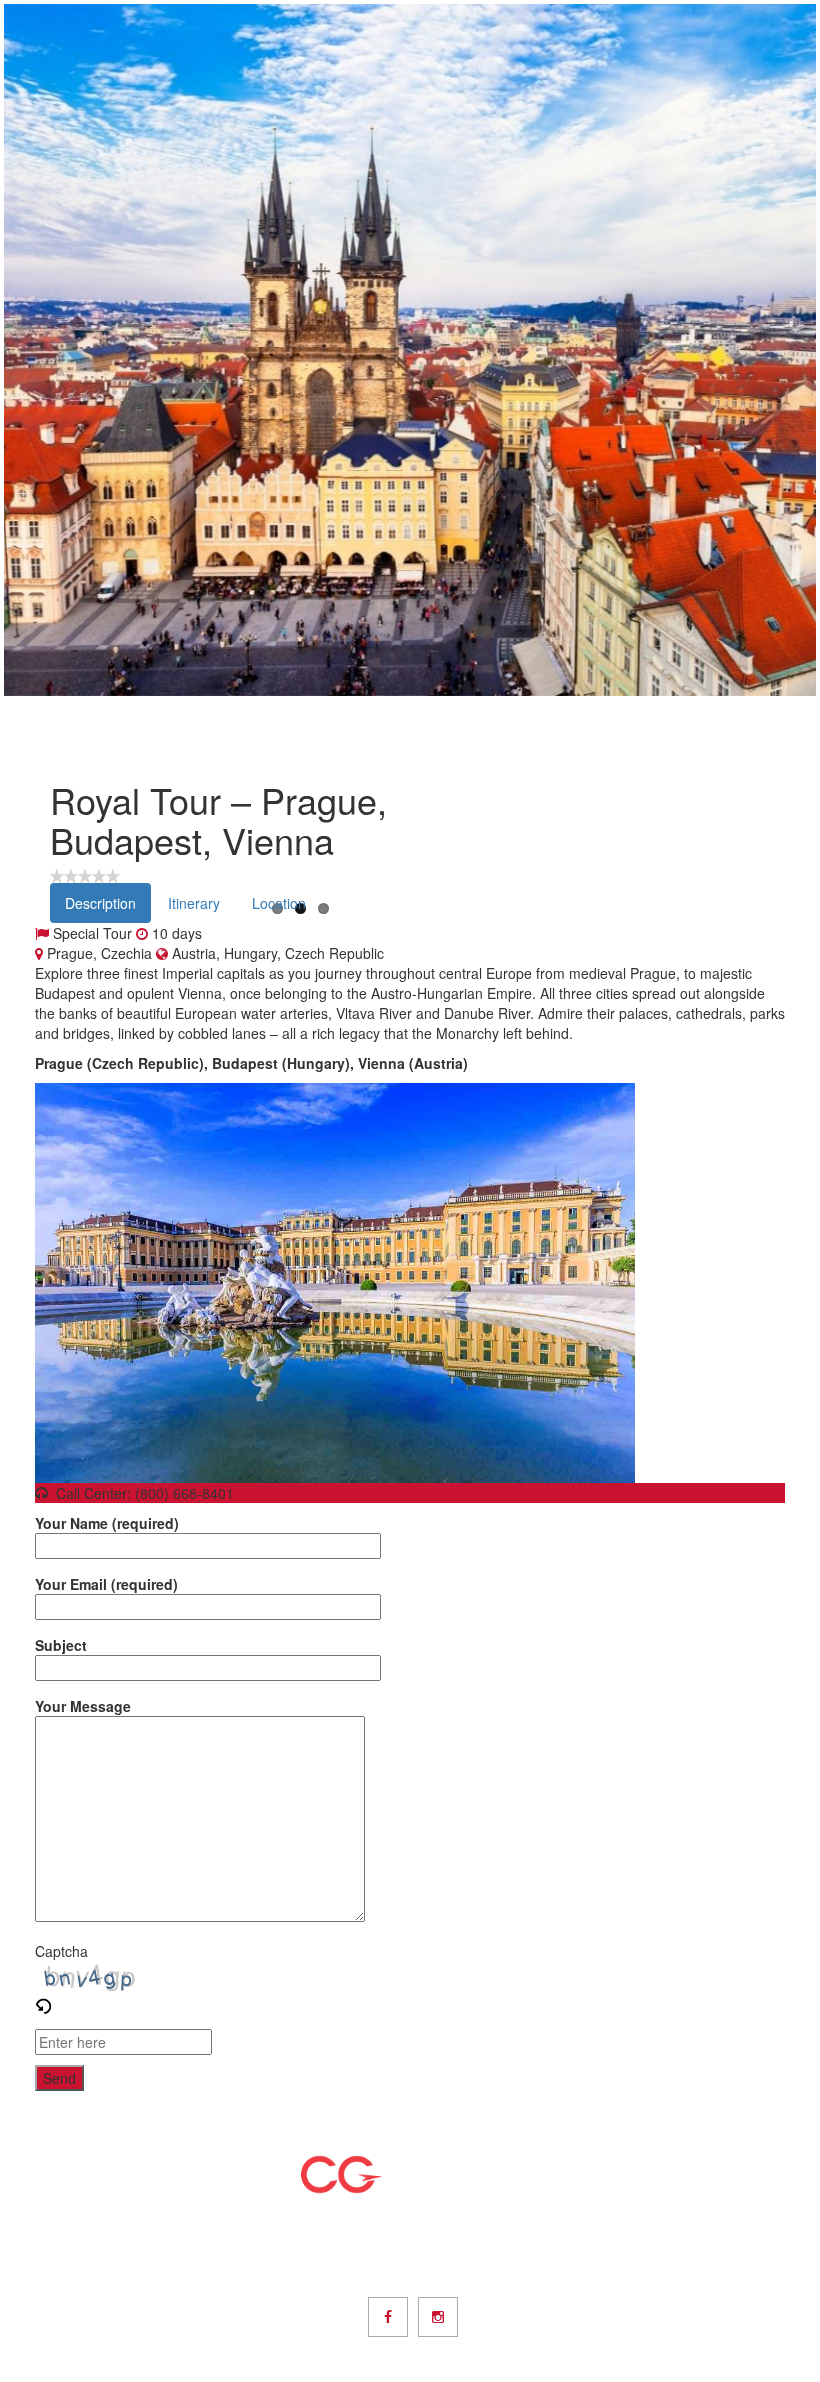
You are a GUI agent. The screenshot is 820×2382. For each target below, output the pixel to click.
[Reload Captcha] (43, 2001)
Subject (61, 1645)
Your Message (83, 1706)
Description (100, 903)
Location (279, 903)
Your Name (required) (107, 1523)
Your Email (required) (106, 1584)
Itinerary (194, 903)
